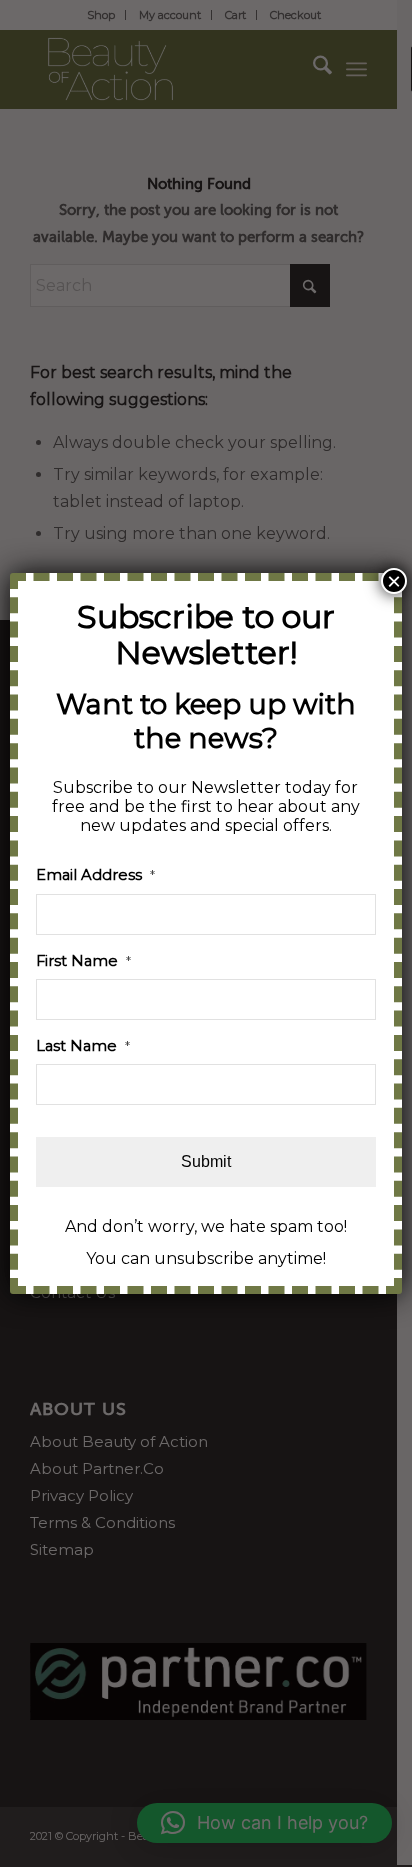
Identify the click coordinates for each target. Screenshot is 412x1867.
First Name (83, 961)
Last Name (83, 1046)
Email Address (95, 875)
